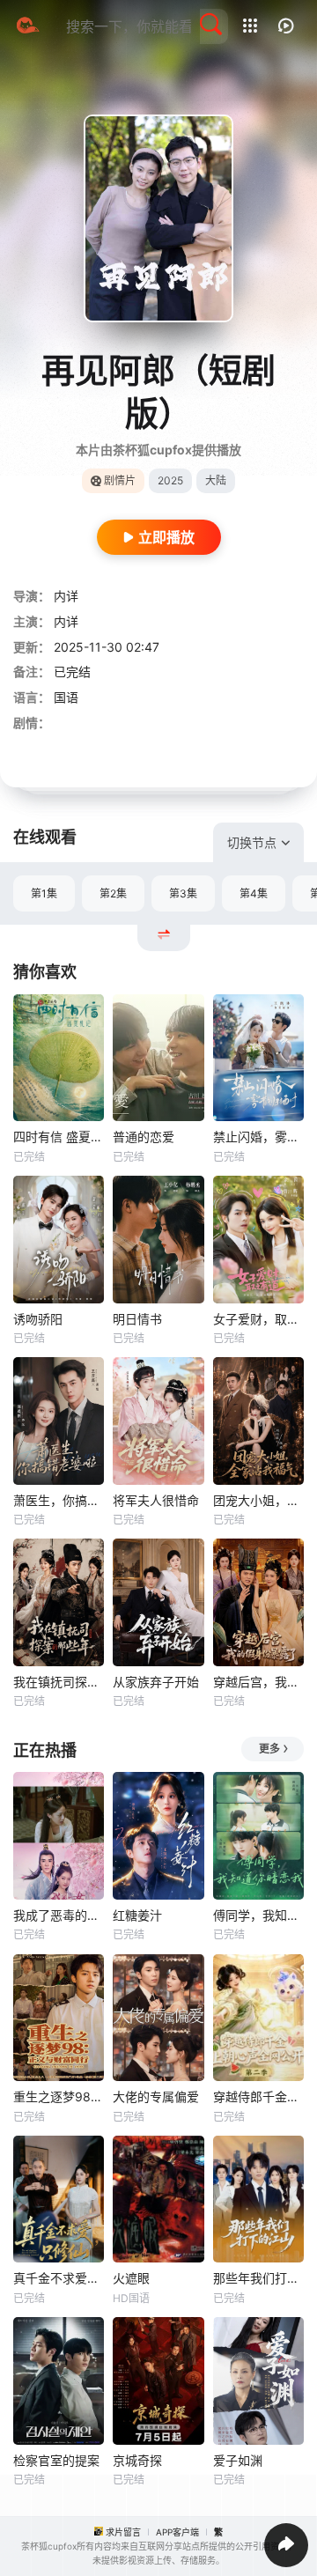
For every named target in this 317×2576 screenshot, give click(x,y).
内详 (66, 596)
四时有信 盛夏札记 (59, 1137)
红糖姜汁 (137, 1915)
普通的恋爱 (144, 1137)
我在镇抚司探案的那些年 (59, 1682)
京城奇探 (137, 2460)
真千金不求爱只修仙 (59, 2278)
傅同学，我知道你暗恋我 (258, 1915)
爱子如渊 (238, 2460)
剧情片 (120, 480)
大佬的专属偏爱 (156, 2096)
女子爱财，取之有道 (258, 1319)
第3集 (183, 893)
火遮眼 (131, 2278)
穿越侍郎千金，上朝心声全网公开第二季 (258, 2096)
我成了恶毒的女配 (59, 1915)
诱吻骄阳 (38, 1319)
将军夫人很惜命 (156, 1500)
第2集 (113, 893)
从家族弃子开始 (156, 1682)
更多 (269, 1749)
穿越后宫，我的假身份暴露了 (258, 1682)
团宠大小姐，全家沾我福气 (258, 1500)
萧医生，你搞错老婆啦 (59, 1500)
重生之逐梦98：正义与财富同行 (59, 2096)
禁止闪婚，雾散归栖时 (258, 1137)
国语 (66, 697)
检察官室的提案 (56, 2460)
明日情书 (137, 1319)
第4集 (254, 893)
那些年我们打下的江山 (258, 2278)
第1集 (44, 893)
